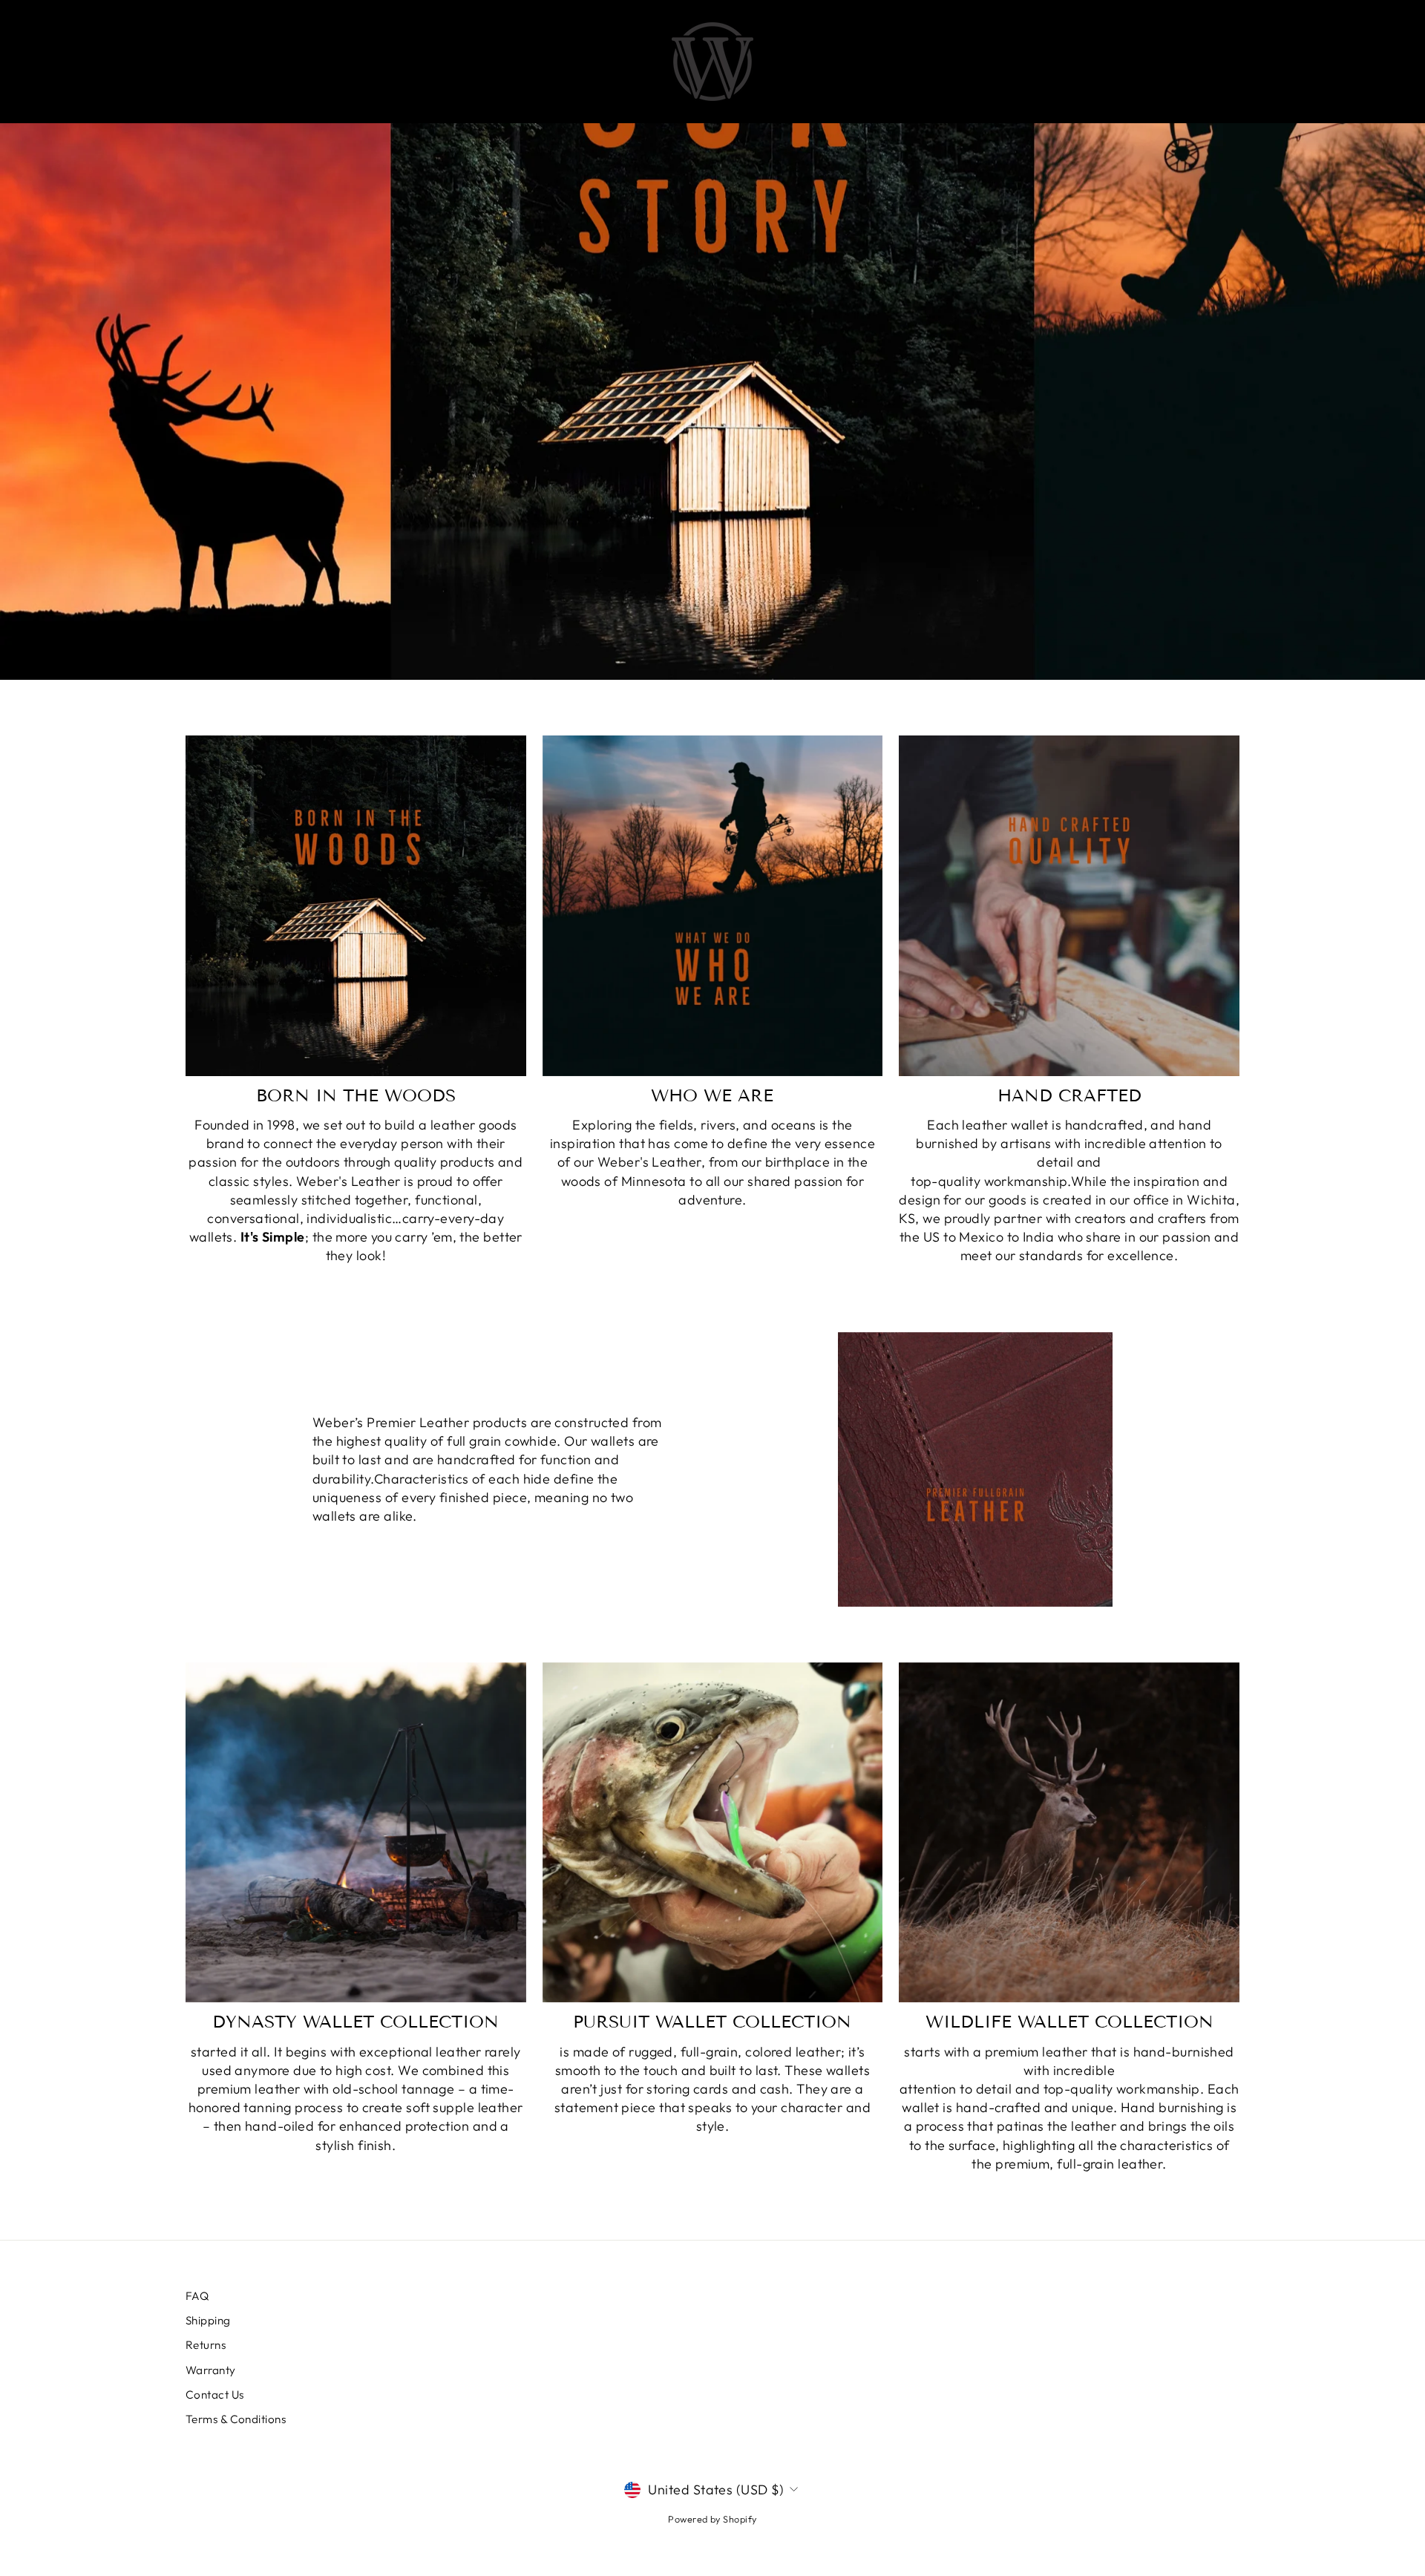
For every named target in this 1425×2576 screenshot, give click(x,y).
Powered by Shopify (712, 2519)
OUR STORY (830, 62)
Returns (206, 2345)
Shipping (208, 2320)
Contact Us (215, 2395)
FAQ (197, 2296)
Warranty (211, 2370)
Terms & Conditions (236, 2419)
